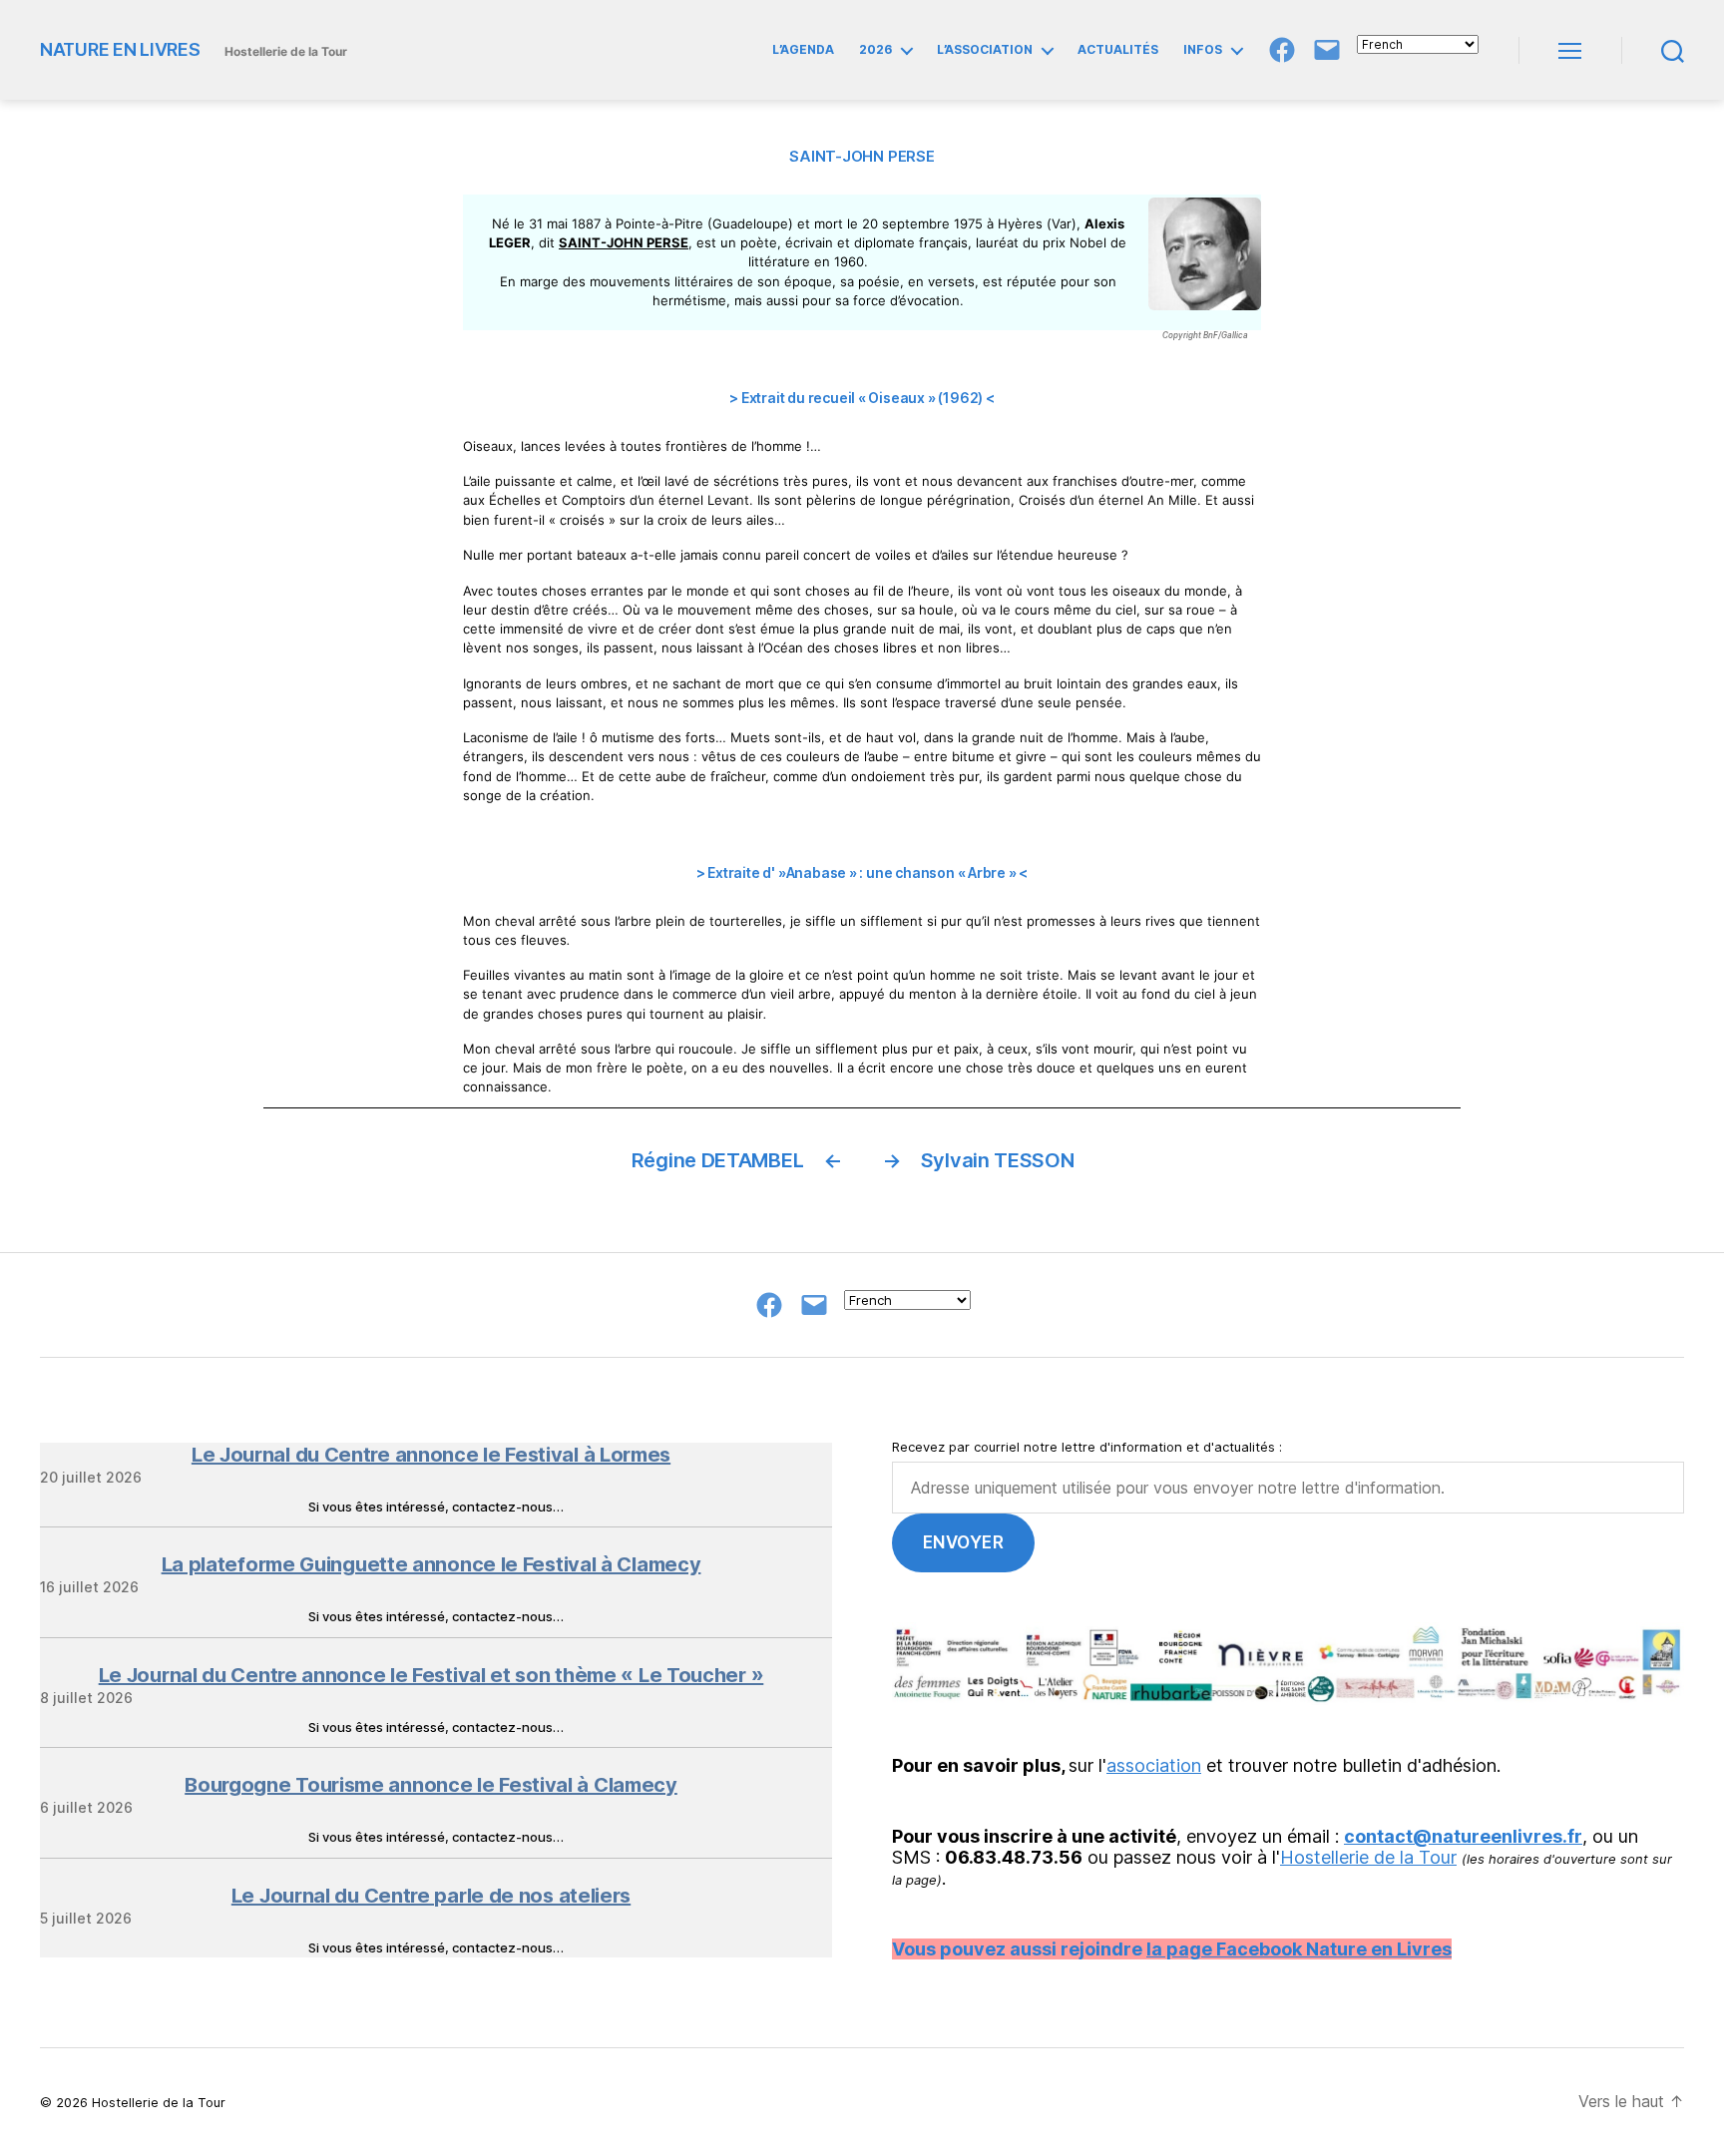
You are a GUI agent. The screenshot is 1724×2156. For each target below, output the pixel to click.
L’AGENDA (803, 50)
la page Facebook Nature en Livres (1299, 1949)
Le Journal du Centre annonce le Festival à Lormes (431, 1455)
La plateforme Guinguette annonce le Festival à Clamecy (431, 1564)
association (1154, 1765)
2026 (875, 50)
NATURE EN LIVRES (120, 50)
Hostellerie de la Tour (1368, 1857)
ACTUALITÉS (1118, 50)
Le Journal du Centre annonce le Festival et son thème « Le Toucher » (431, 1675)
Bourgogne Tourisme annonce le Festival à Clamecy (431, 1785)
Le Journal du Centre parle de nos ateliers (431, 1896)
